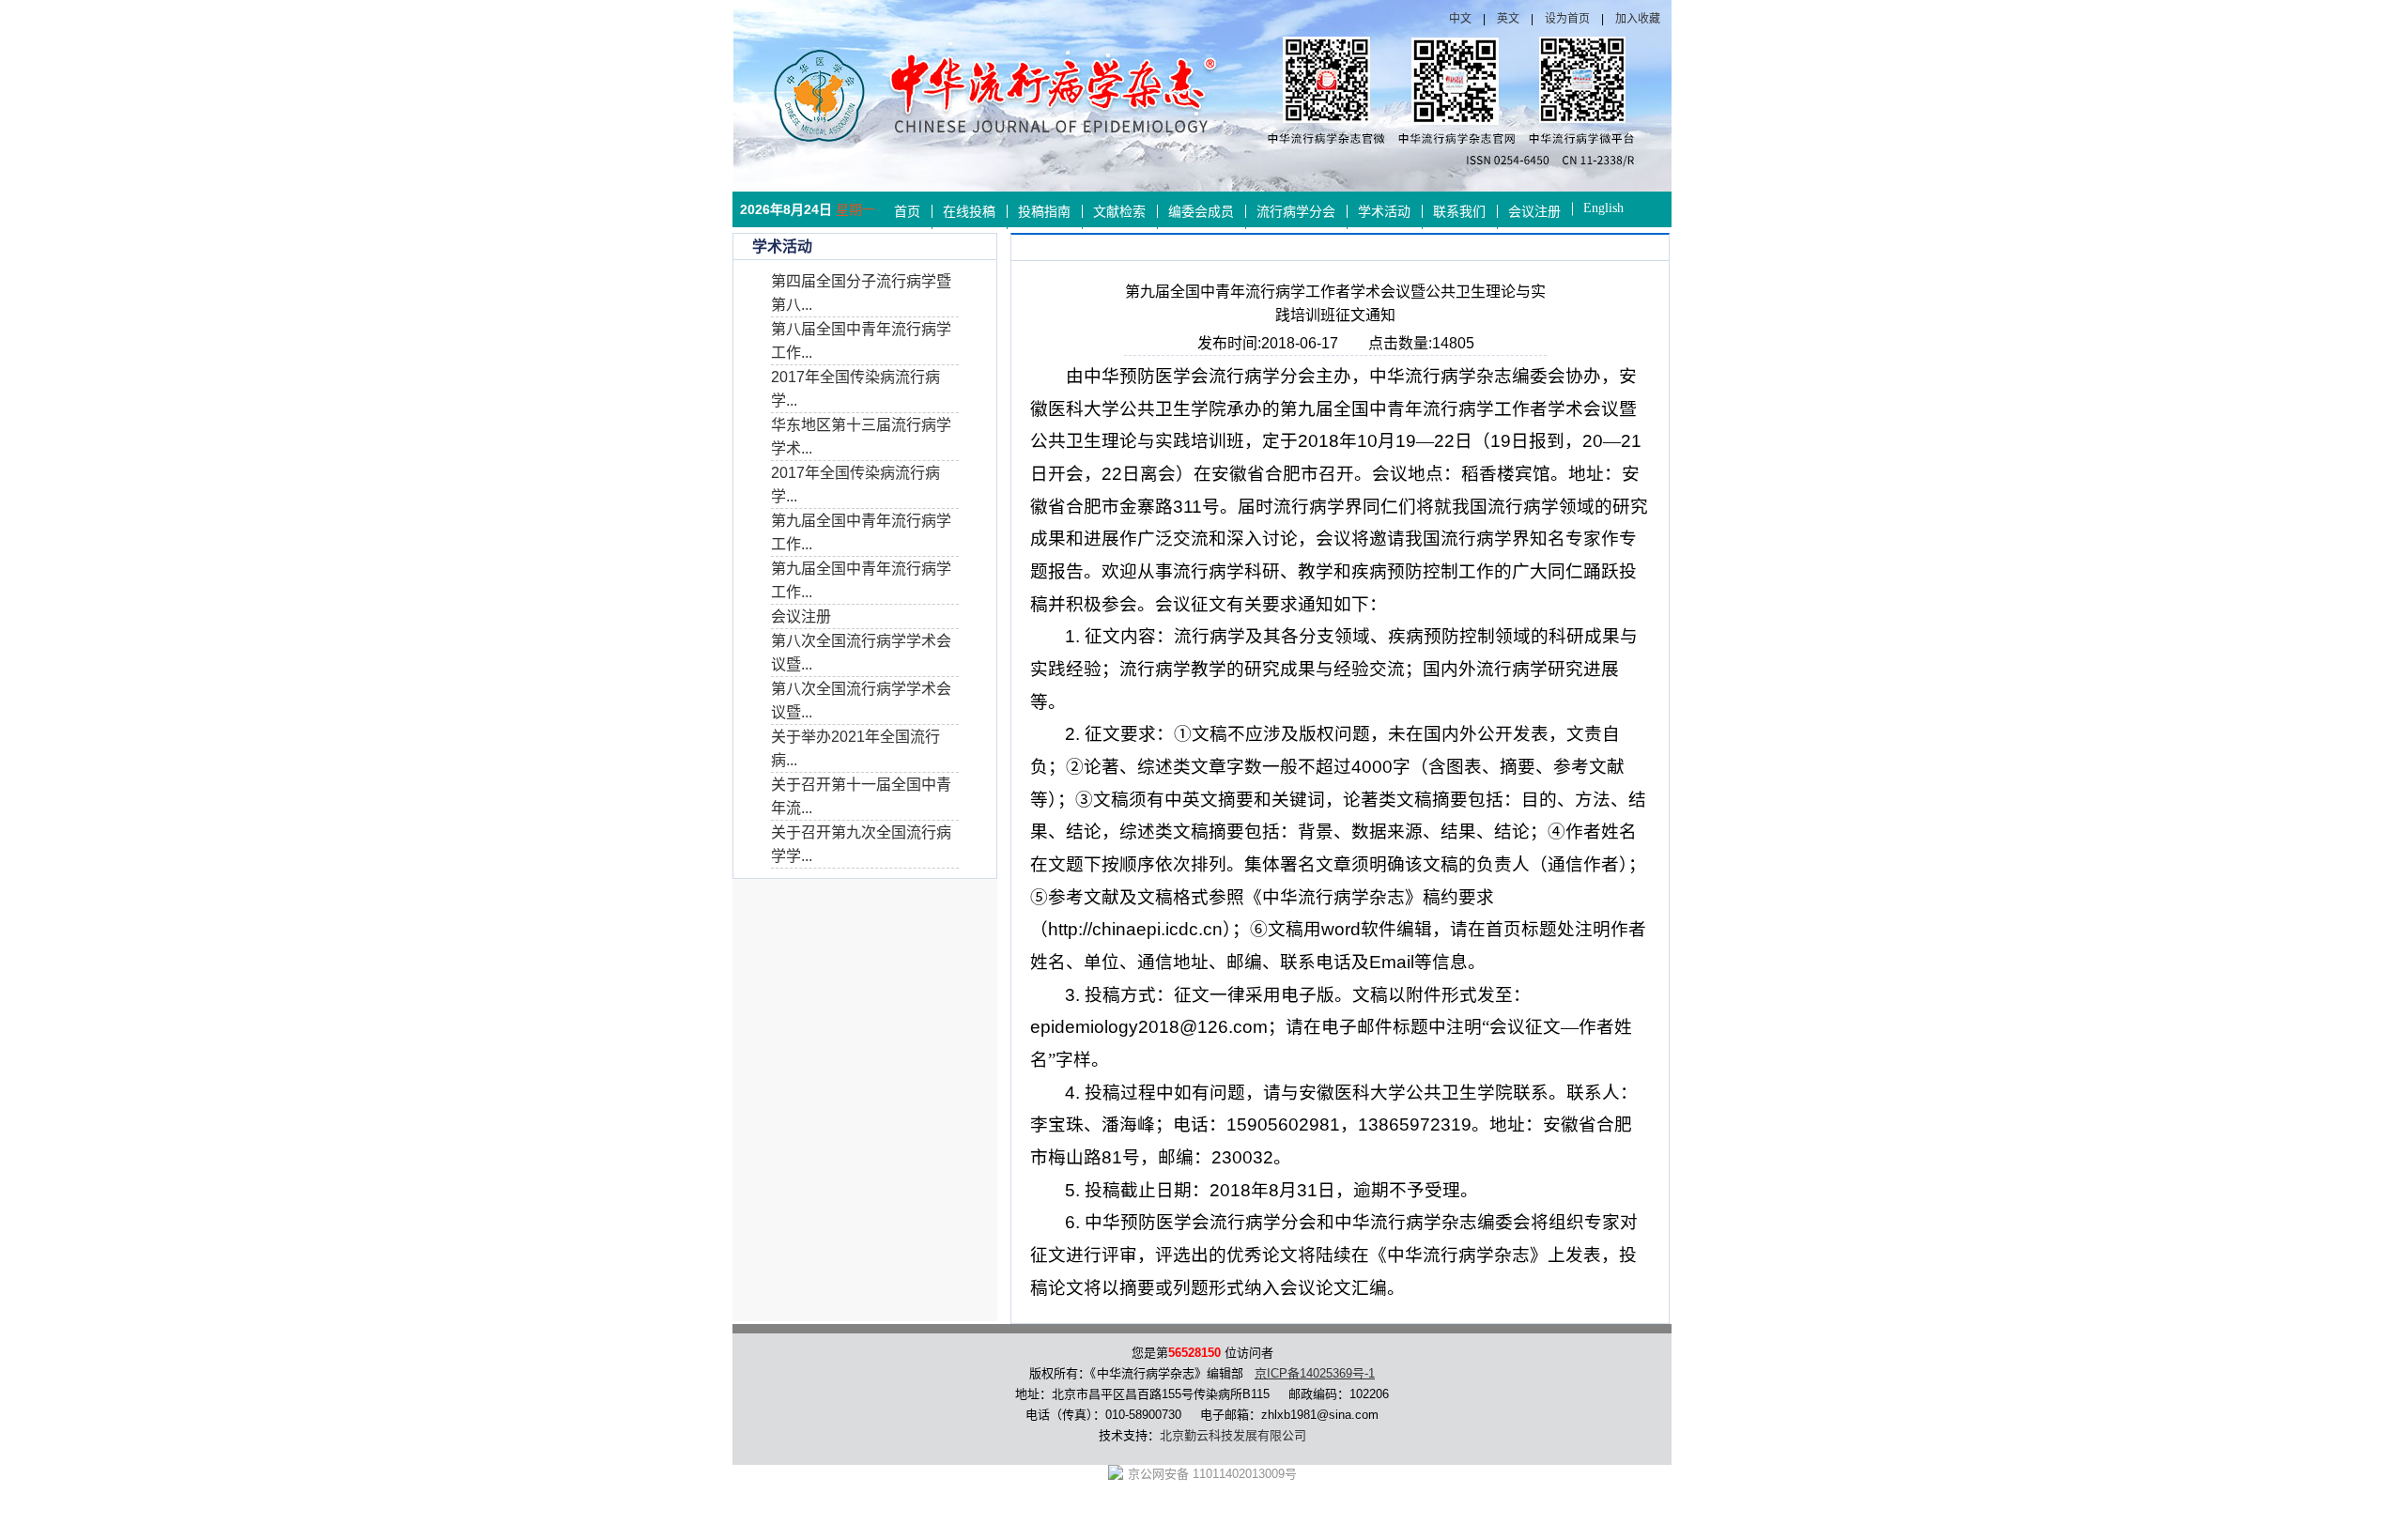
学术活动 (1384, 212)
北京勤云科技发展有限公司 (1233, 1435)
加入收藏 (1638, 19)
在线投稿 (969, 212)
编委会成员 (1201, 212)
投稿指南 (1044, 212)
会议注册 (1534, 212)
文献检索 (1119, 212)
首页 (907, 212)
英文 (1508, 19)
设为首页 (1567, 19)
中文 (1460, 19)
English (1603, 208)
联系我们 (1459, 212)
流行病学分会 (1296, 212)
